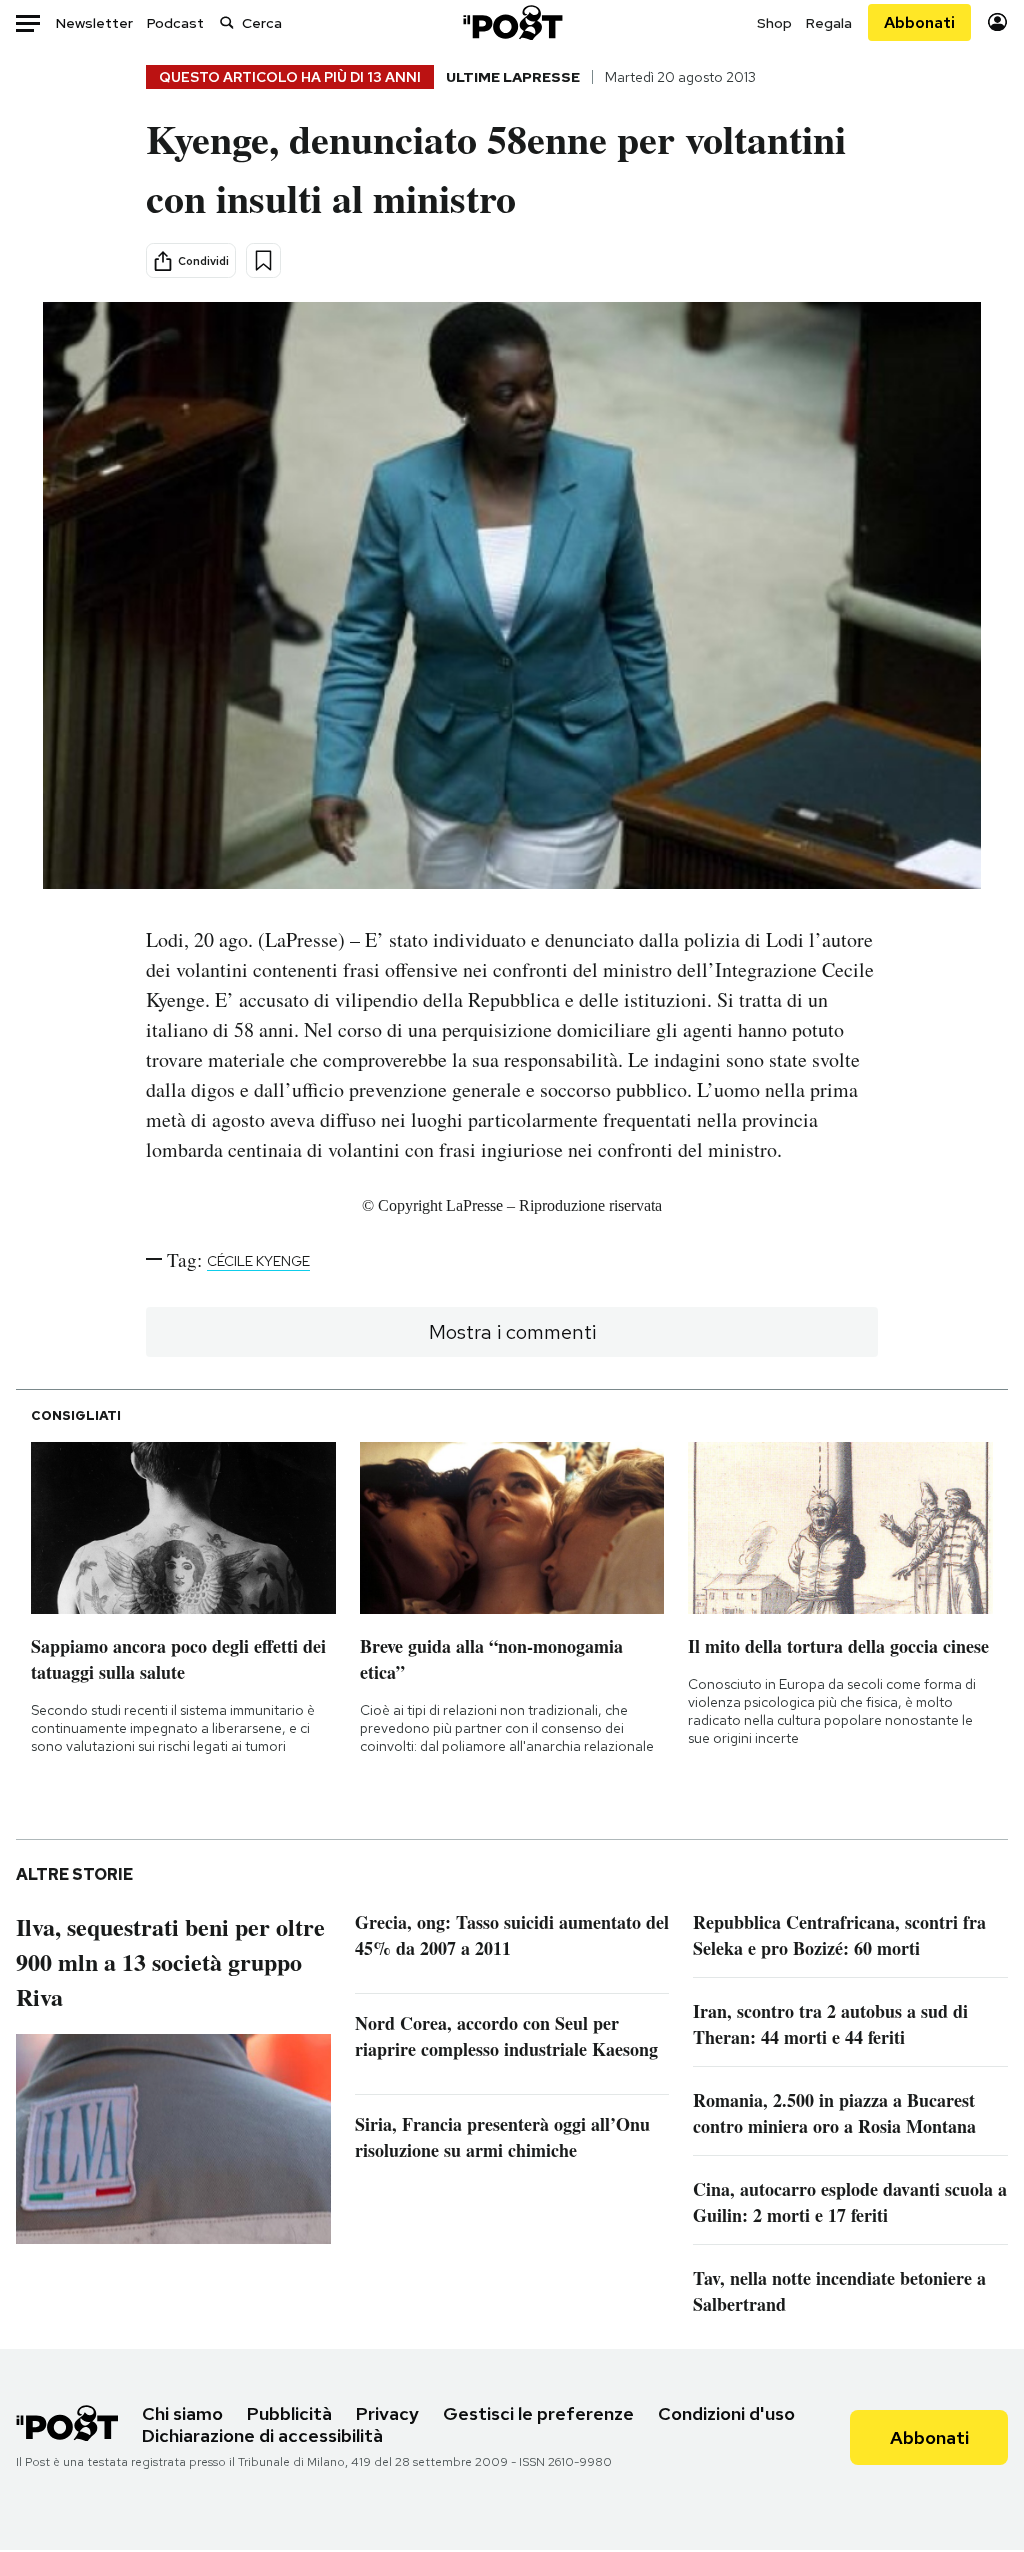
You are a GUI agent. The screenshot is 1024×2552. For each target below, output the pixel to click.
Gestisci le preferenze (538, 2413)
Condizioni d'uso (726, 2413)
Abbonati (919, 22)
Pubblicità (289, 2413)
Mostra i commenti (512, 1332)
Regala (829, 23)
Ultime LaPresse (513, 77)
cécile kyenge (258, 1261)
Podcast (175, 23)
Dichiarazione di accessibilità (262, 2435)
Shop (774, 23)
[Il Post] (512, 22)
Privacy (387, 2413)
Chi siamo (182, 2413)
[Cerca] (227, 22)
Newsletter (94, 23)
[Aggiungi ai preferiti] (263, 260)
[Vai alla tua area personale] (997, 22)
